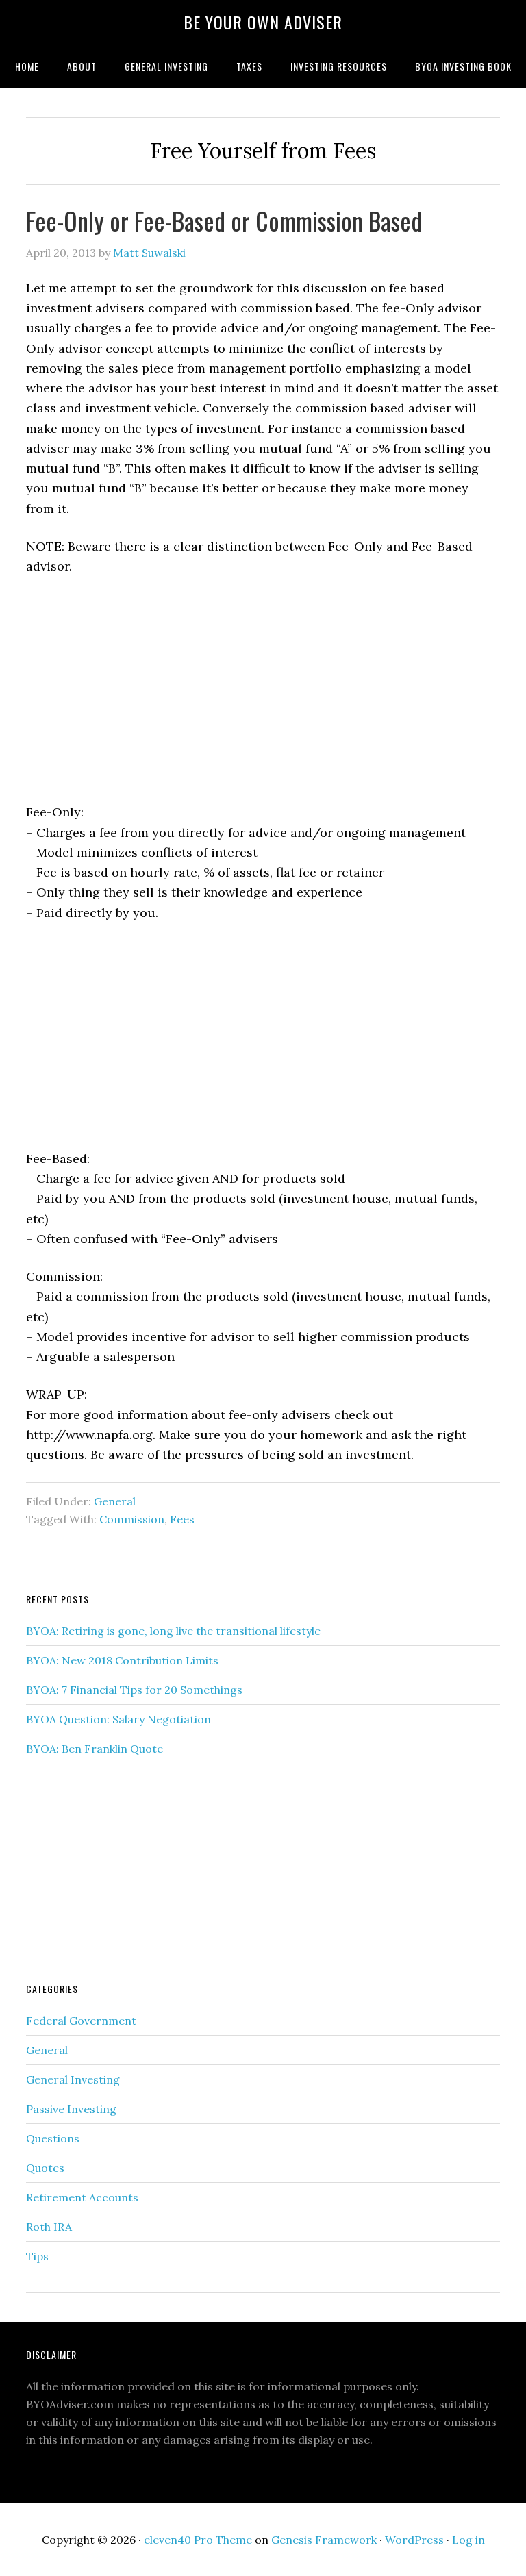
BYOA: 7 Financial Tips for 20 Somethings (134, 1690)
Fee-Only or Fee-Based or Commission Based (224, 220)
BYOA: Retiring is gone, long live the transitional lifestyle (173, 1631)
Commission (132, 1519)
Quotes (45, 2168)
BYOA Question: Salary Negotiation (118, 1719)
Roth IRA (49, 2227)
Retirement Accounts (82, 2197)
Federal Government (81, 2021)
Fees (182, 1519)
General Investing (73, 2079)
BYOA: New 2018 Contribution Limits (122, 1660)
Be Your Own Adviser (263, 22)
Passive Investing (71, 2109)
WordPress (414, 2540)
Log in (468, 2540)
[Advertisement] (263, 690)
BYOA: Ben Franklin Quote (95, 1749)
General (115, 1501)
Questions (53, 2138)
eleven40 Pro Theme (198, 2540)
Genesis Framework (324, 2540)
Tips (37, 2256)
